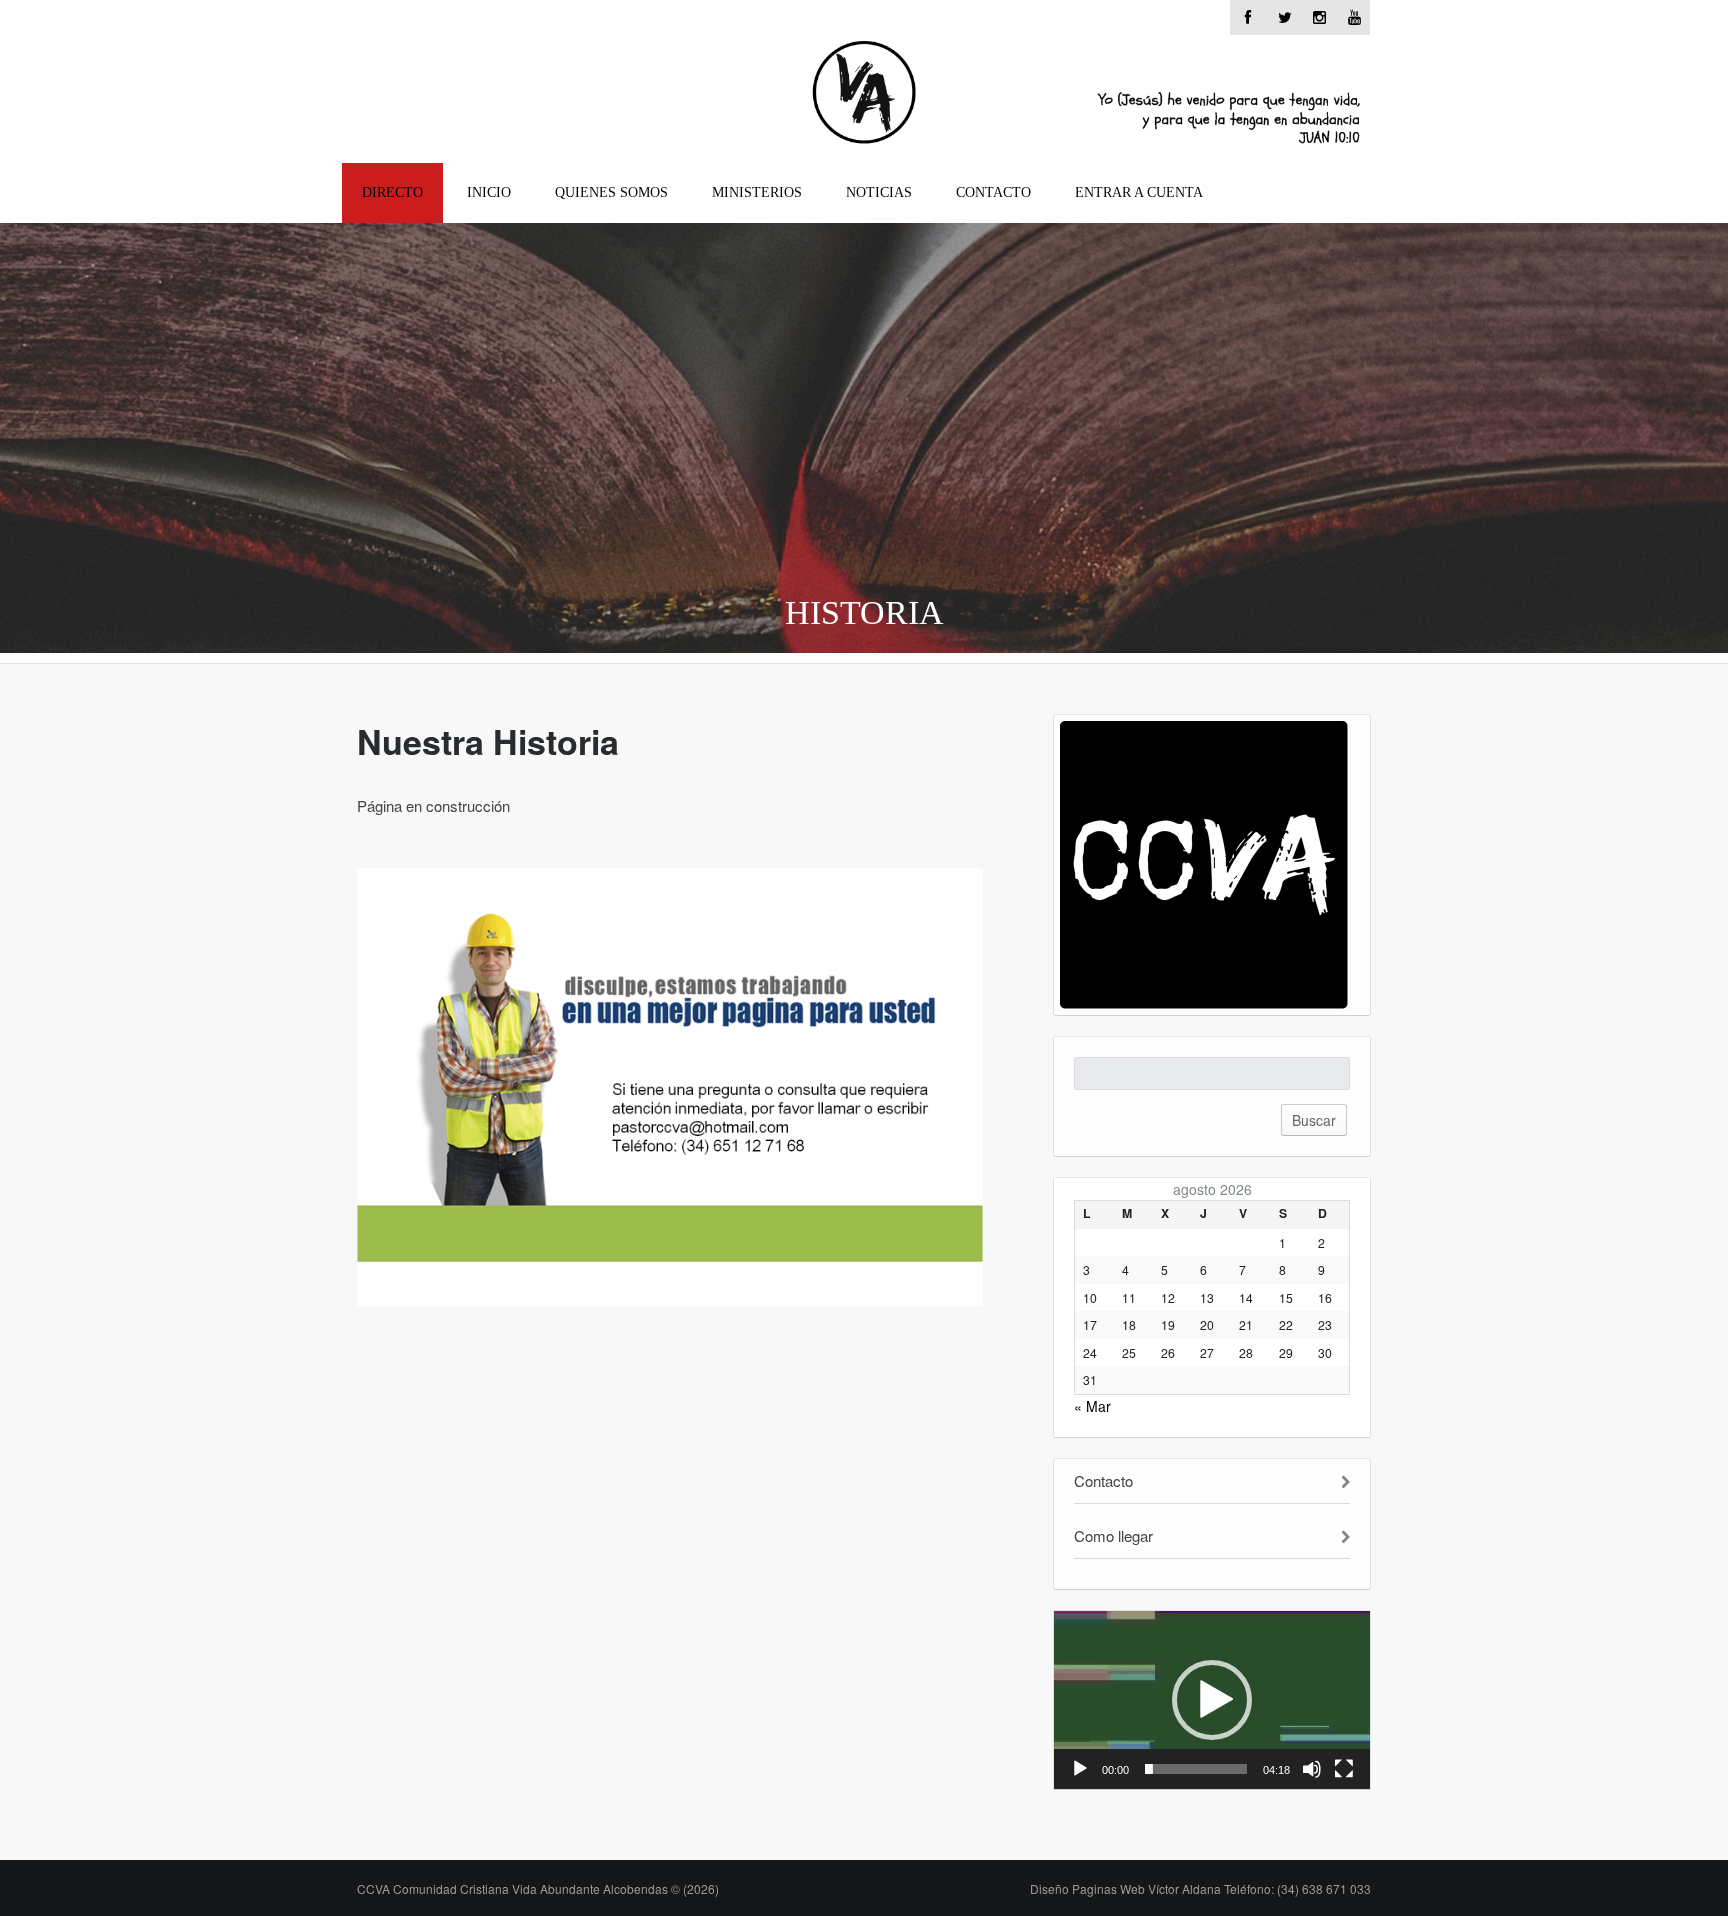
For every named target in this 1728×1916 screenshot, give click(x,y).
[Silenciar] (1312, 1769)
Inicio (489, 192)
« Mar (1092, 1406)
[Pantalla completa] (1344, 1769)
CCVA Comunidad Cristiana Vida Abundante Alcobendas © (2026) (538, 1888)
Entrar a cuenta (1139, 192)
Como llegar (1113, 1535)
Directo (392, 192)
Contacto (993, 192)
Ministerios (757, 192)
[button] (1212, 1700)
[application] (1212, 1700)
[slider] (1196, 1769)
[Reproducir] (1080, 1769)
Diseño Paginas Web (1200, 1888)
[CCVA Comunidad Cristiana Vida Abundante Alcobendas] (864, 96)
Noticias (879, 192)
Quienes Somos (611, 192)
